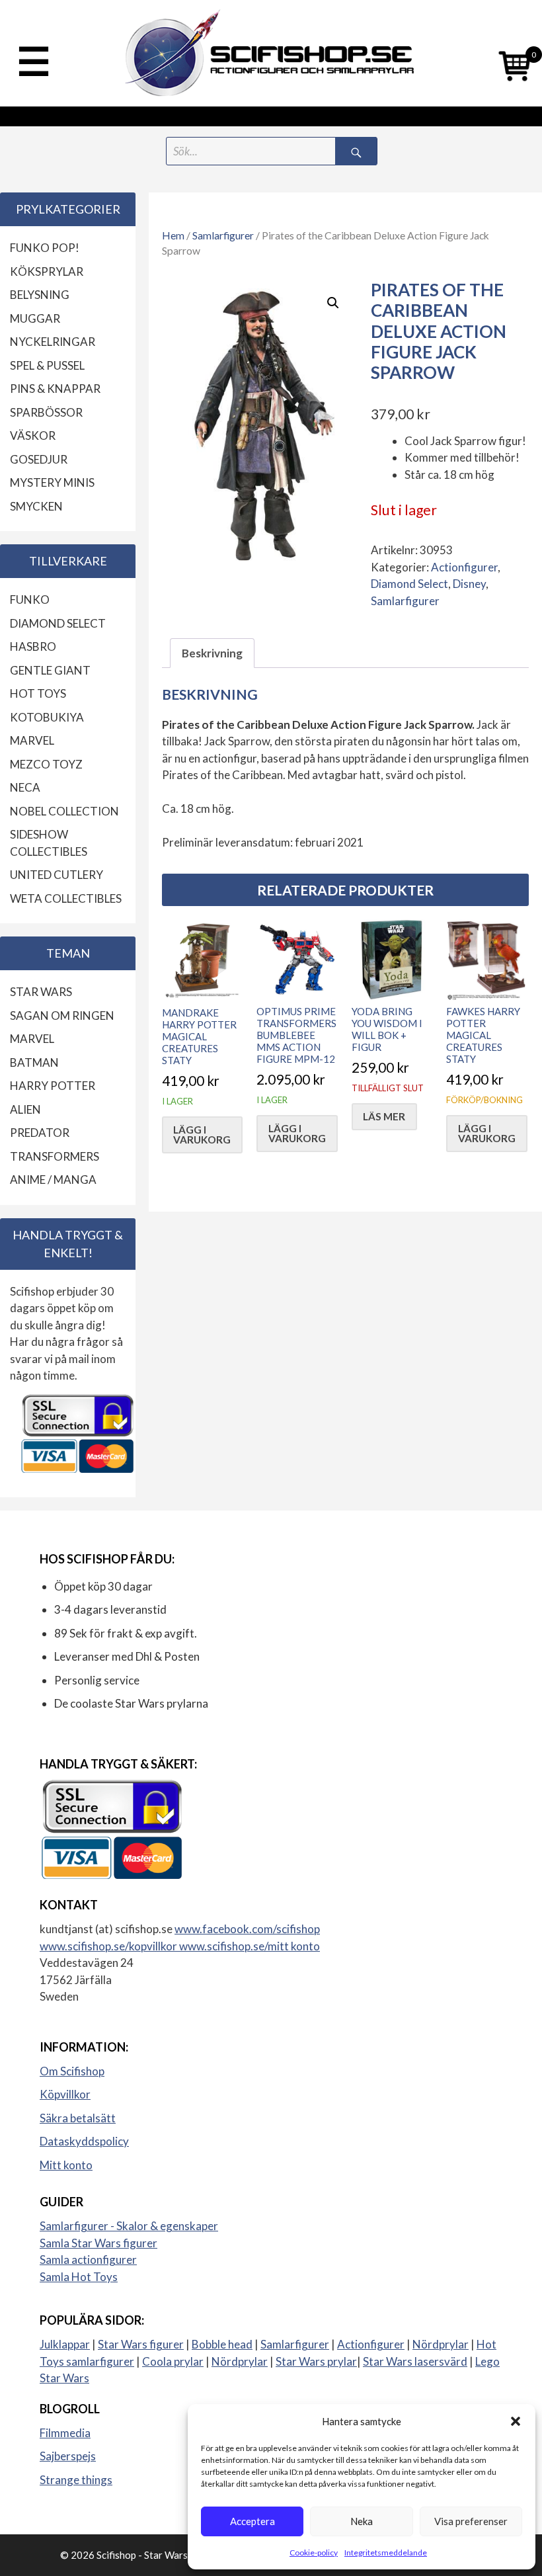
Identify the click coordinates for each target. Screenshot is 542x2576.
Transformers (55, 1156)
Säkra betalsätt (78, 2118)
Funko (30, 600)
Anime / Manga (53, 1180)
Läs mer (384, 1116)
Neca (25, 787)
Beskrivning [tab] (212, 653)
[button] (516, 2421)
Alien (25, 1109)
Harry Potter (53, 1086)
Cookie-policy (314, 2553)
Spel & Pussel (47, 365)
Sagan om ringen (62, 1016)
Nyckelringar (53, 342)
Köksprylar (47, 271)
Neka (362, 2521)
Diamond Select (409, 584)
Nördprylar (441, 2344)
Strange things (76, 2480)
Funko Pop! (45, 248)
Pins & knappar (55, 389)
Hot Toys (38, 693)
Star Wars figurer (141, 2344)
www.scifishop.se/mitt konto (250, 1946)
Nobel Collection (64, 811)
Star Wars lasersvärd (415, 2361)
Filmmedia (65, 2433)
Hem (173, 235)
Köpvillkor (65, 2094)
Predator (40, 1133)
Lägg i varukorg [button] (202, 1135)
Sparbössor (46, 412)
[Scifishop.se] (271, 53)
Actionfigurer (464, 567)
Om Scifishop (72, 2071)
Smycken (36, 506)
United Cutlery (57, 875)
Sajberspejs (68, 2456)
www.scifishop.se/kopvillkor (109, 1946)
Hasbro (33, 646)
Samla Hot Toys (79, 2277)
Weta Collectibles (66, 898)
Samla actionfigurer (88, 2260)
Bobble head (222, 2344)
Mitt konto (66, 2165)
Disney (469, 584)
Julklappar (65, 2344)
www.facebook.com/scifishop (247, 1929)
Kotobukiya (47, 717)
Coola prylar (173, 2361)
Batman (34, 1062)
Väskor (33, 436)
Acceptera (252, 2521)
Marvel (32, 740)
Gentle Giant (50, 670)
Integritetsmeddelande (386, 2553)
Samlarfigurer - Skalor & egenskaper (129, 2226)
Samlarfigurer (223, 235)
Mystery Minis (52, 482)
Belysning (40, 295)
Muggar (35, 318)
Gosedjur (39, 459)
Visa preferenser (471, 2521)
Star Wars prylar (316, 2361)
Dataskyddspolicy (84, 2141)
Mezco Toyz (46, 764)
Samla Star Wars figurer (98, 2243)
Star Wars (41, 992)
